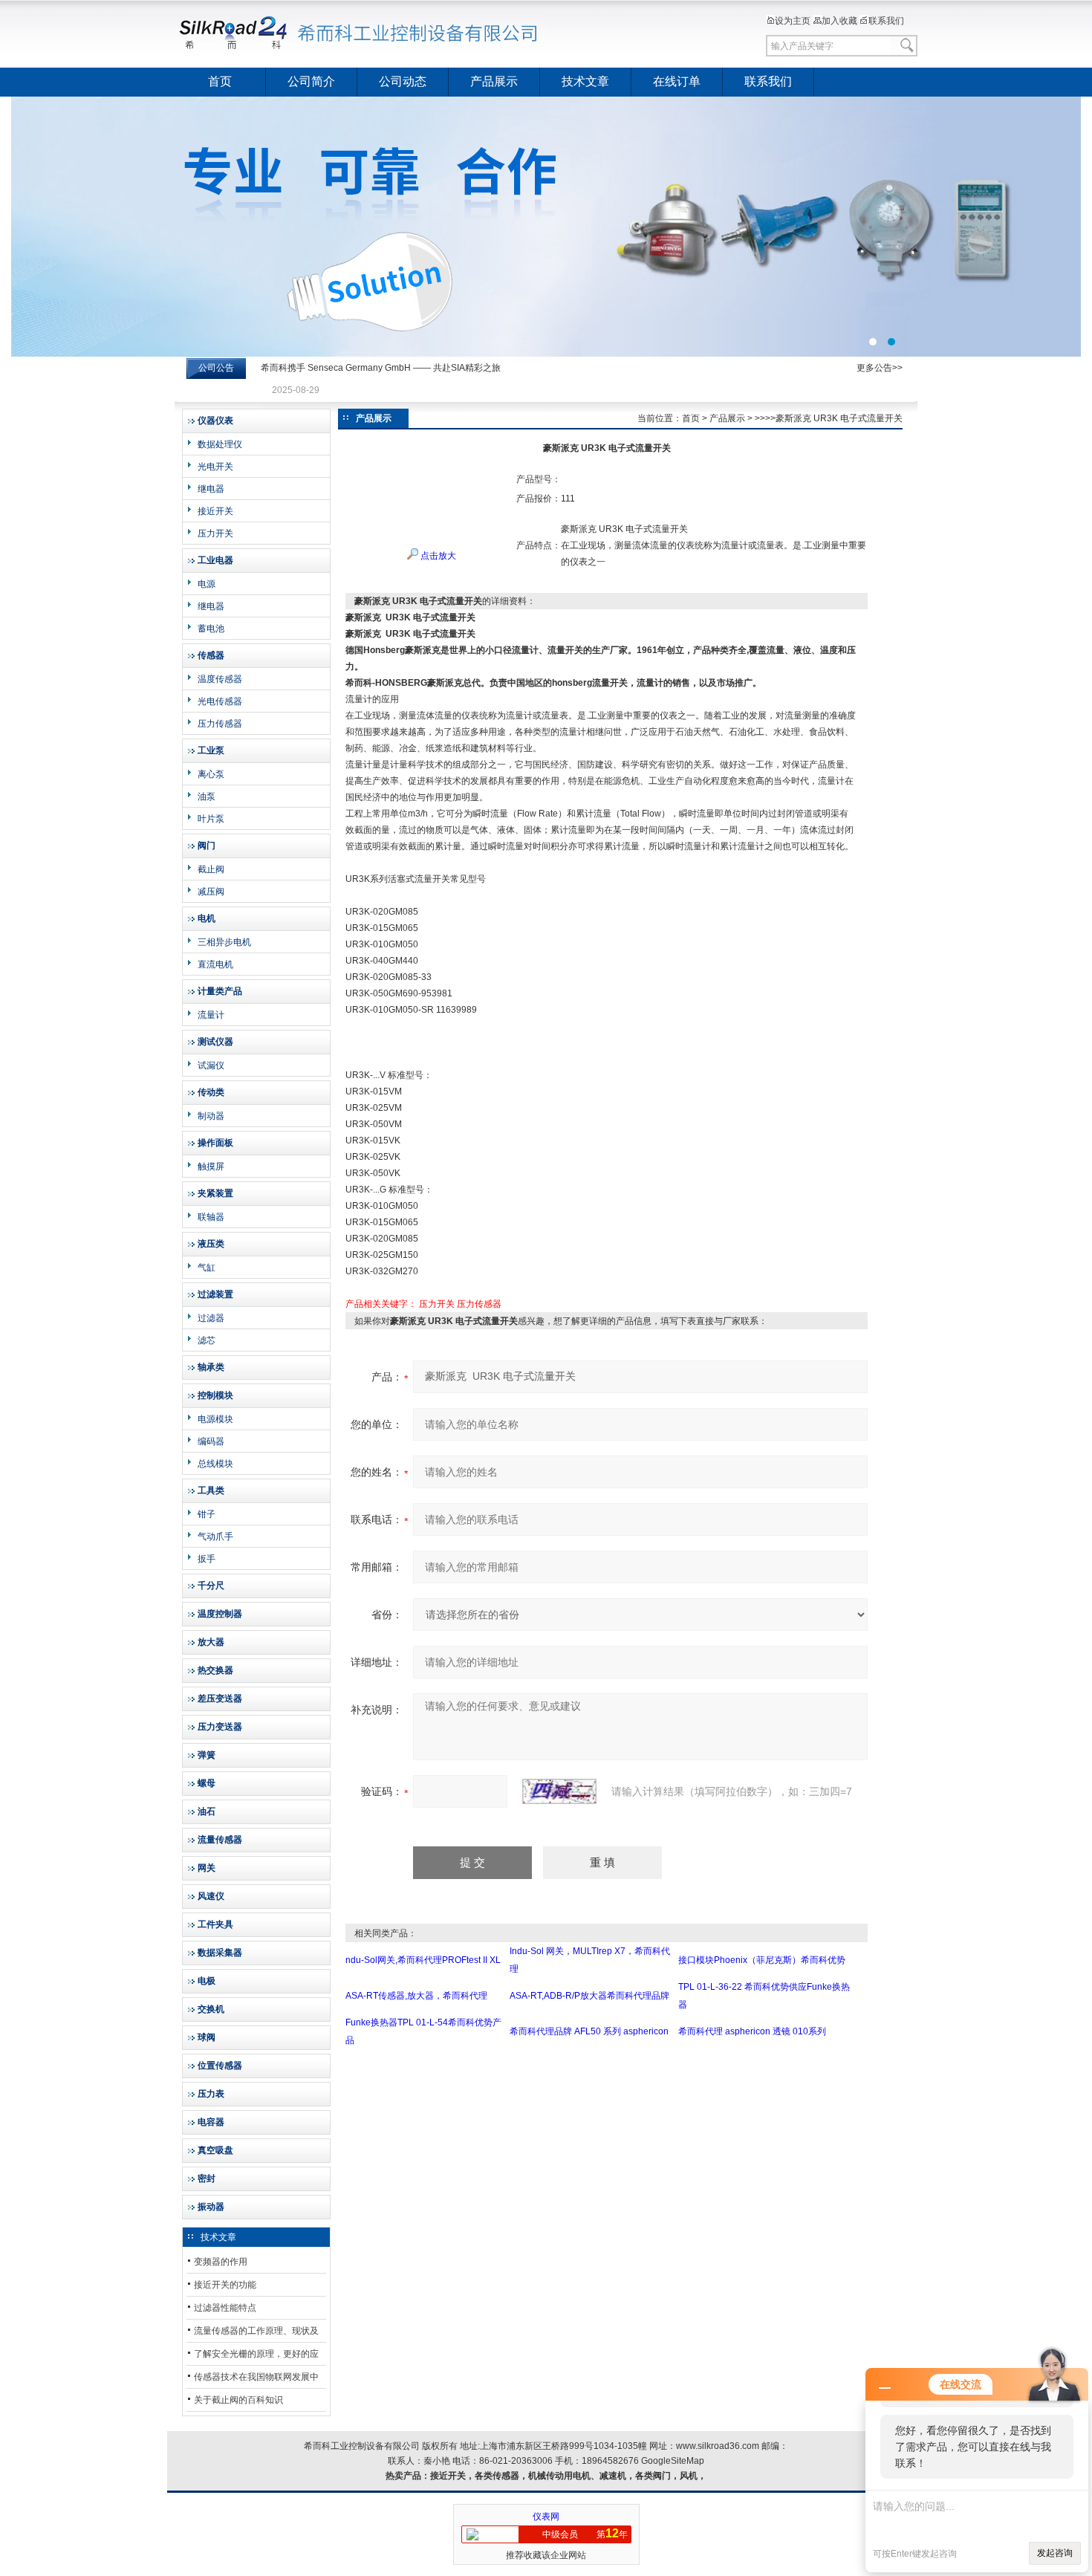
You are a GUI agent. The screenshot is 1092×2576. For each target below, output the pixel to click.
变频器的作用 (221, 2262)
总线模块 (215, 1464)
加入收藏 (839, 21)
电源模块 (215, 1419)
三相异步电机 (224, 942)
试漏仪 (211, 1065)
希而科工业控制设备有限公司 (360, 33)
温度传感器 (220, 679)
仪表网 (546, 2517)
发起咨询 (1055, 2553)
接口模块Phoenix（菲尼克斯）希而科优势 (762, 1960)
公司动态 (403, 81)
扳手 (207, 1559)
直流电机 (215, 964)
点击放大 (437, 556)
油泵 (207, 797)
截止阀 (211, 869)
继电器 (211, 489)
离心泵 (211, 774)
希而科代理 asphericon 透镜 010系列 (752, 2031)
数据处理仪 (220, 444)
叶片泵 (211, 819)
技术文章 (585, 81)
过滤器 (211, 1318)
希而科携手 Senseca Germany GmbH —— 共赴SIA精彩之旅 (381, 368)
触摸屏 (211, 1167)
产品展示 (494, 81)
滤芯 (207, 1340)
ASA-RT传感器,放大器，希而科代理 (416, 1996)
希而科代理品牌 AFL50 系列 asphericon (589, 2031)
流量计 (211, 1015)
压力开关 (215, 533)
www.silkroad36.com (718, 2446)
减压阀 (211, 892)
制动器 (211, 1116)
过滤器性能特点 (225, 2308)
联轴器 (211, 1217)
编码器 (211, 1441)
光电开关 (215, 467)
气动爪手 (215, 1537)
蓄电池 (211, 629)
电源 (207, 584)
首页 (220, 81)
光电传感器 (220, 701)
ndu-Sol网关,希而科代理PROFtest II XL (423, 1960)
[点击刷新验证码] (559, 1791)
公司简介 (311, 81)
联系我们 (886, 21)
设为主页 (793, 21)
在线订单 (677, 81)
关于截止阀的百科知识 (238, 2400)
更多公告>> (880, 368)
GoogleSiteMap (673, 2461)
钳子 (207, 1514)
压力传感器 (220, 724)
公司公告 (216, 368)
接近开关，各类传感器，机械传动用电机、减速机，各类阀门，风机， (568, 2476)
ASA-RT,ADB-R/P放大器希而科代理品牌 (589, 1996)
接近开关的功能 (225, 2285)
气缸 (207, 1268)
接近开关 (215, 511)
